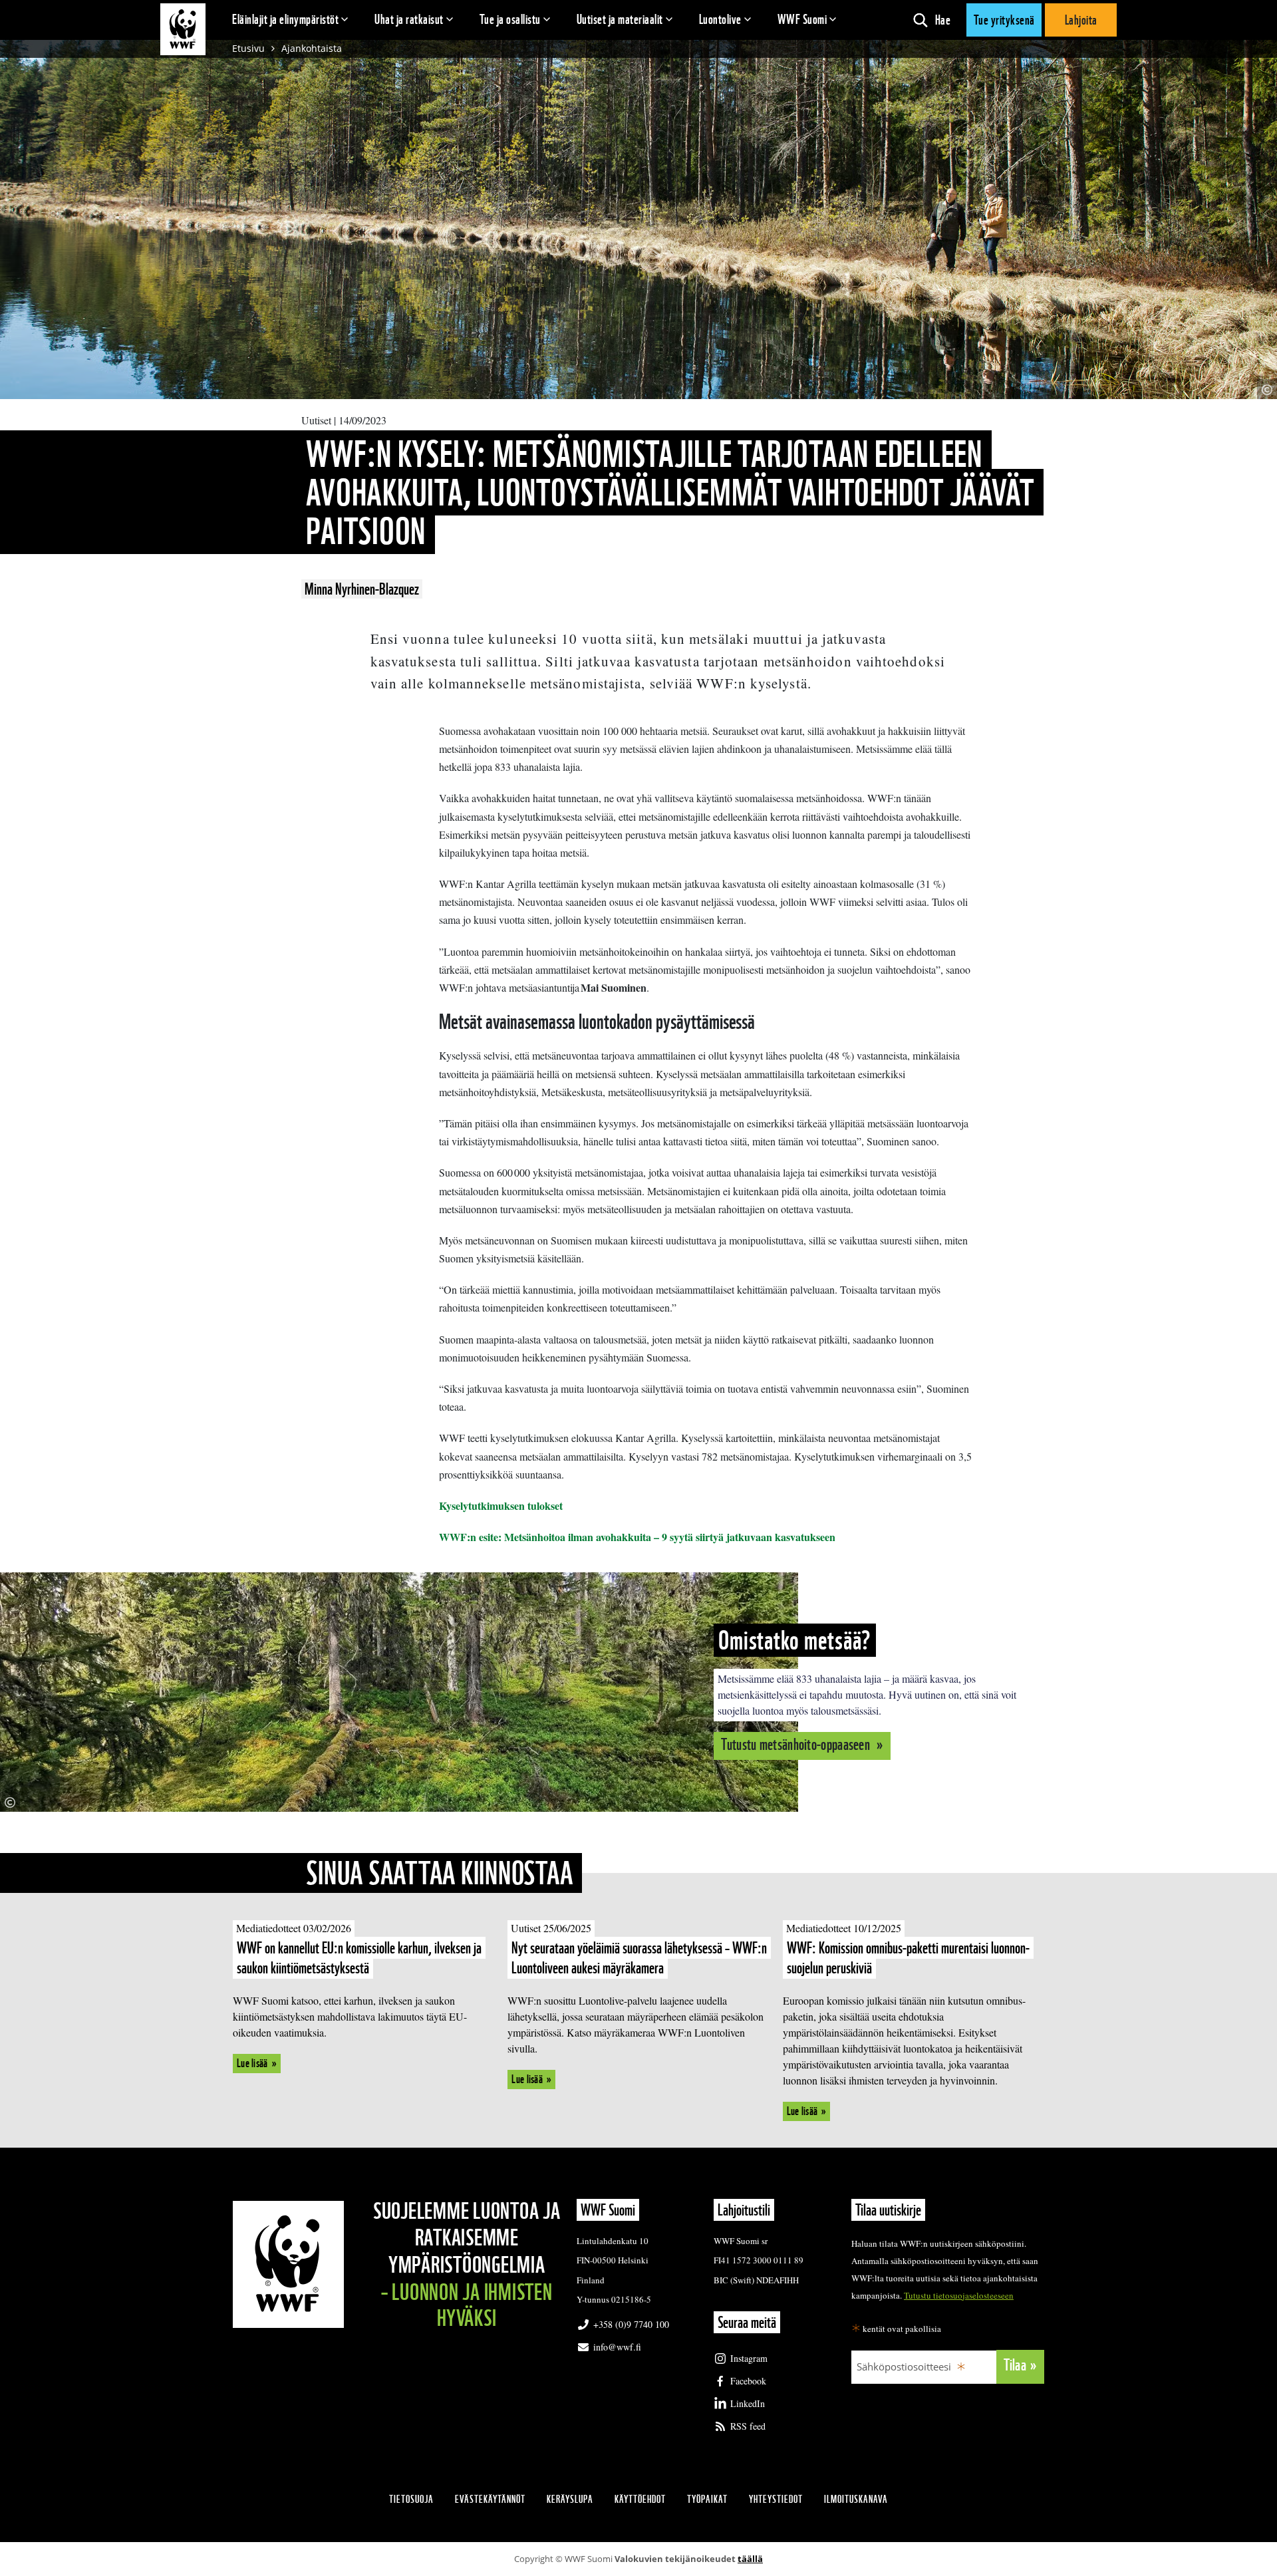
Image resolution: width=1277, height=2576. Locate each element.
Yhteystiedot (776, 2499)
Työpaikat (707, 2499)
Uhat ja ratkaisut (409, 19)
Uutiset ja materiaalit (620, 19)
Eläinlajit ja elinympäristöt (285, 19)
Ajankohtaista (312, 48)
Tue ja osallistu (510, 19)
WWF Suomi (802, 19)
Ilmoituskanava (856, 2499)
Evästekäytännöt (490, 2499)
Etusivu (248, 48)
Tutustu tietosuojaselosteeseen (959, 2295)
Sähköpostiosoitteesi (904, 2366)
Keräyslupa (570, 2499)
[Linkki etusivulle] (183, 29)
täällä (750, 2559)
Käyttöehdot (640, 2499)
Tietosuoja (411, 2499)
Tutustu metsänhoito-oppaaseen (797, 1744)
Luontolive (720, 19)
